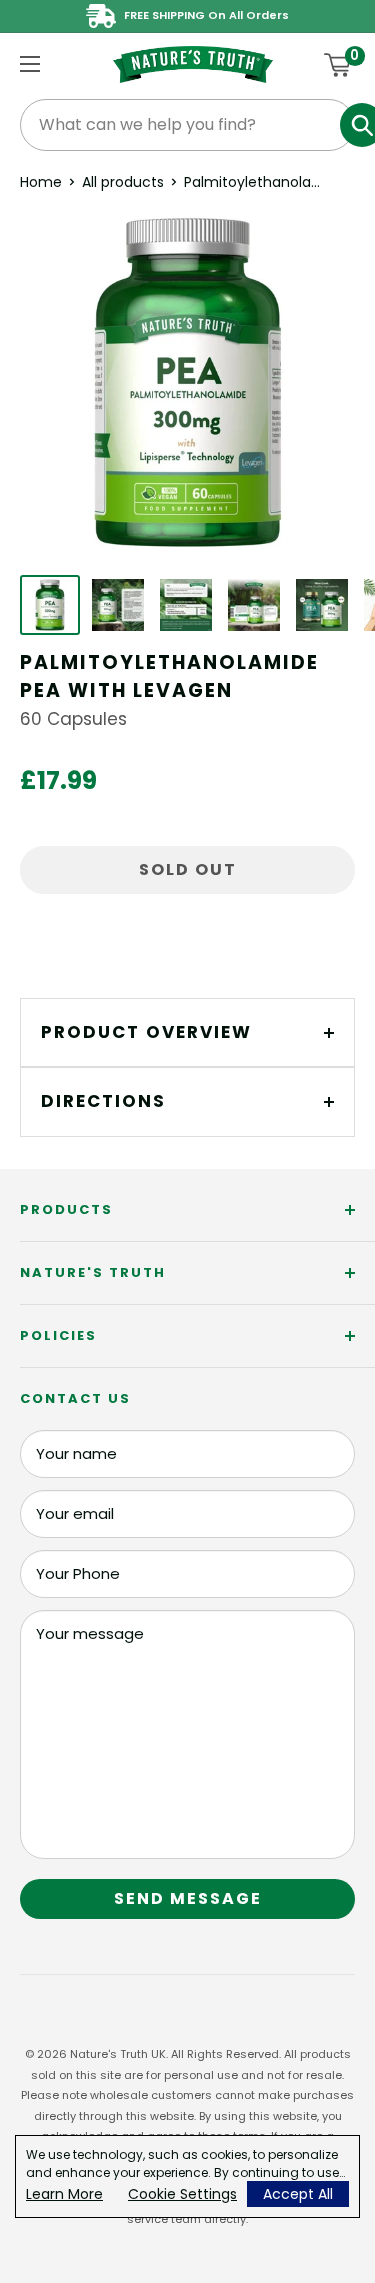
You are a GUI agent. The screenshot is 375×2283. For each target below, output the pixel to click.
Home (41, 182)
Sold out (188, 869)
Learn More (64, 2194)
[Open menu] (30, 64)
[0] (338, 65)
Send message (188, 1898)
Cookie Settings (182, 2194)
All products (123, 182)
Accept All (298, 2194)
